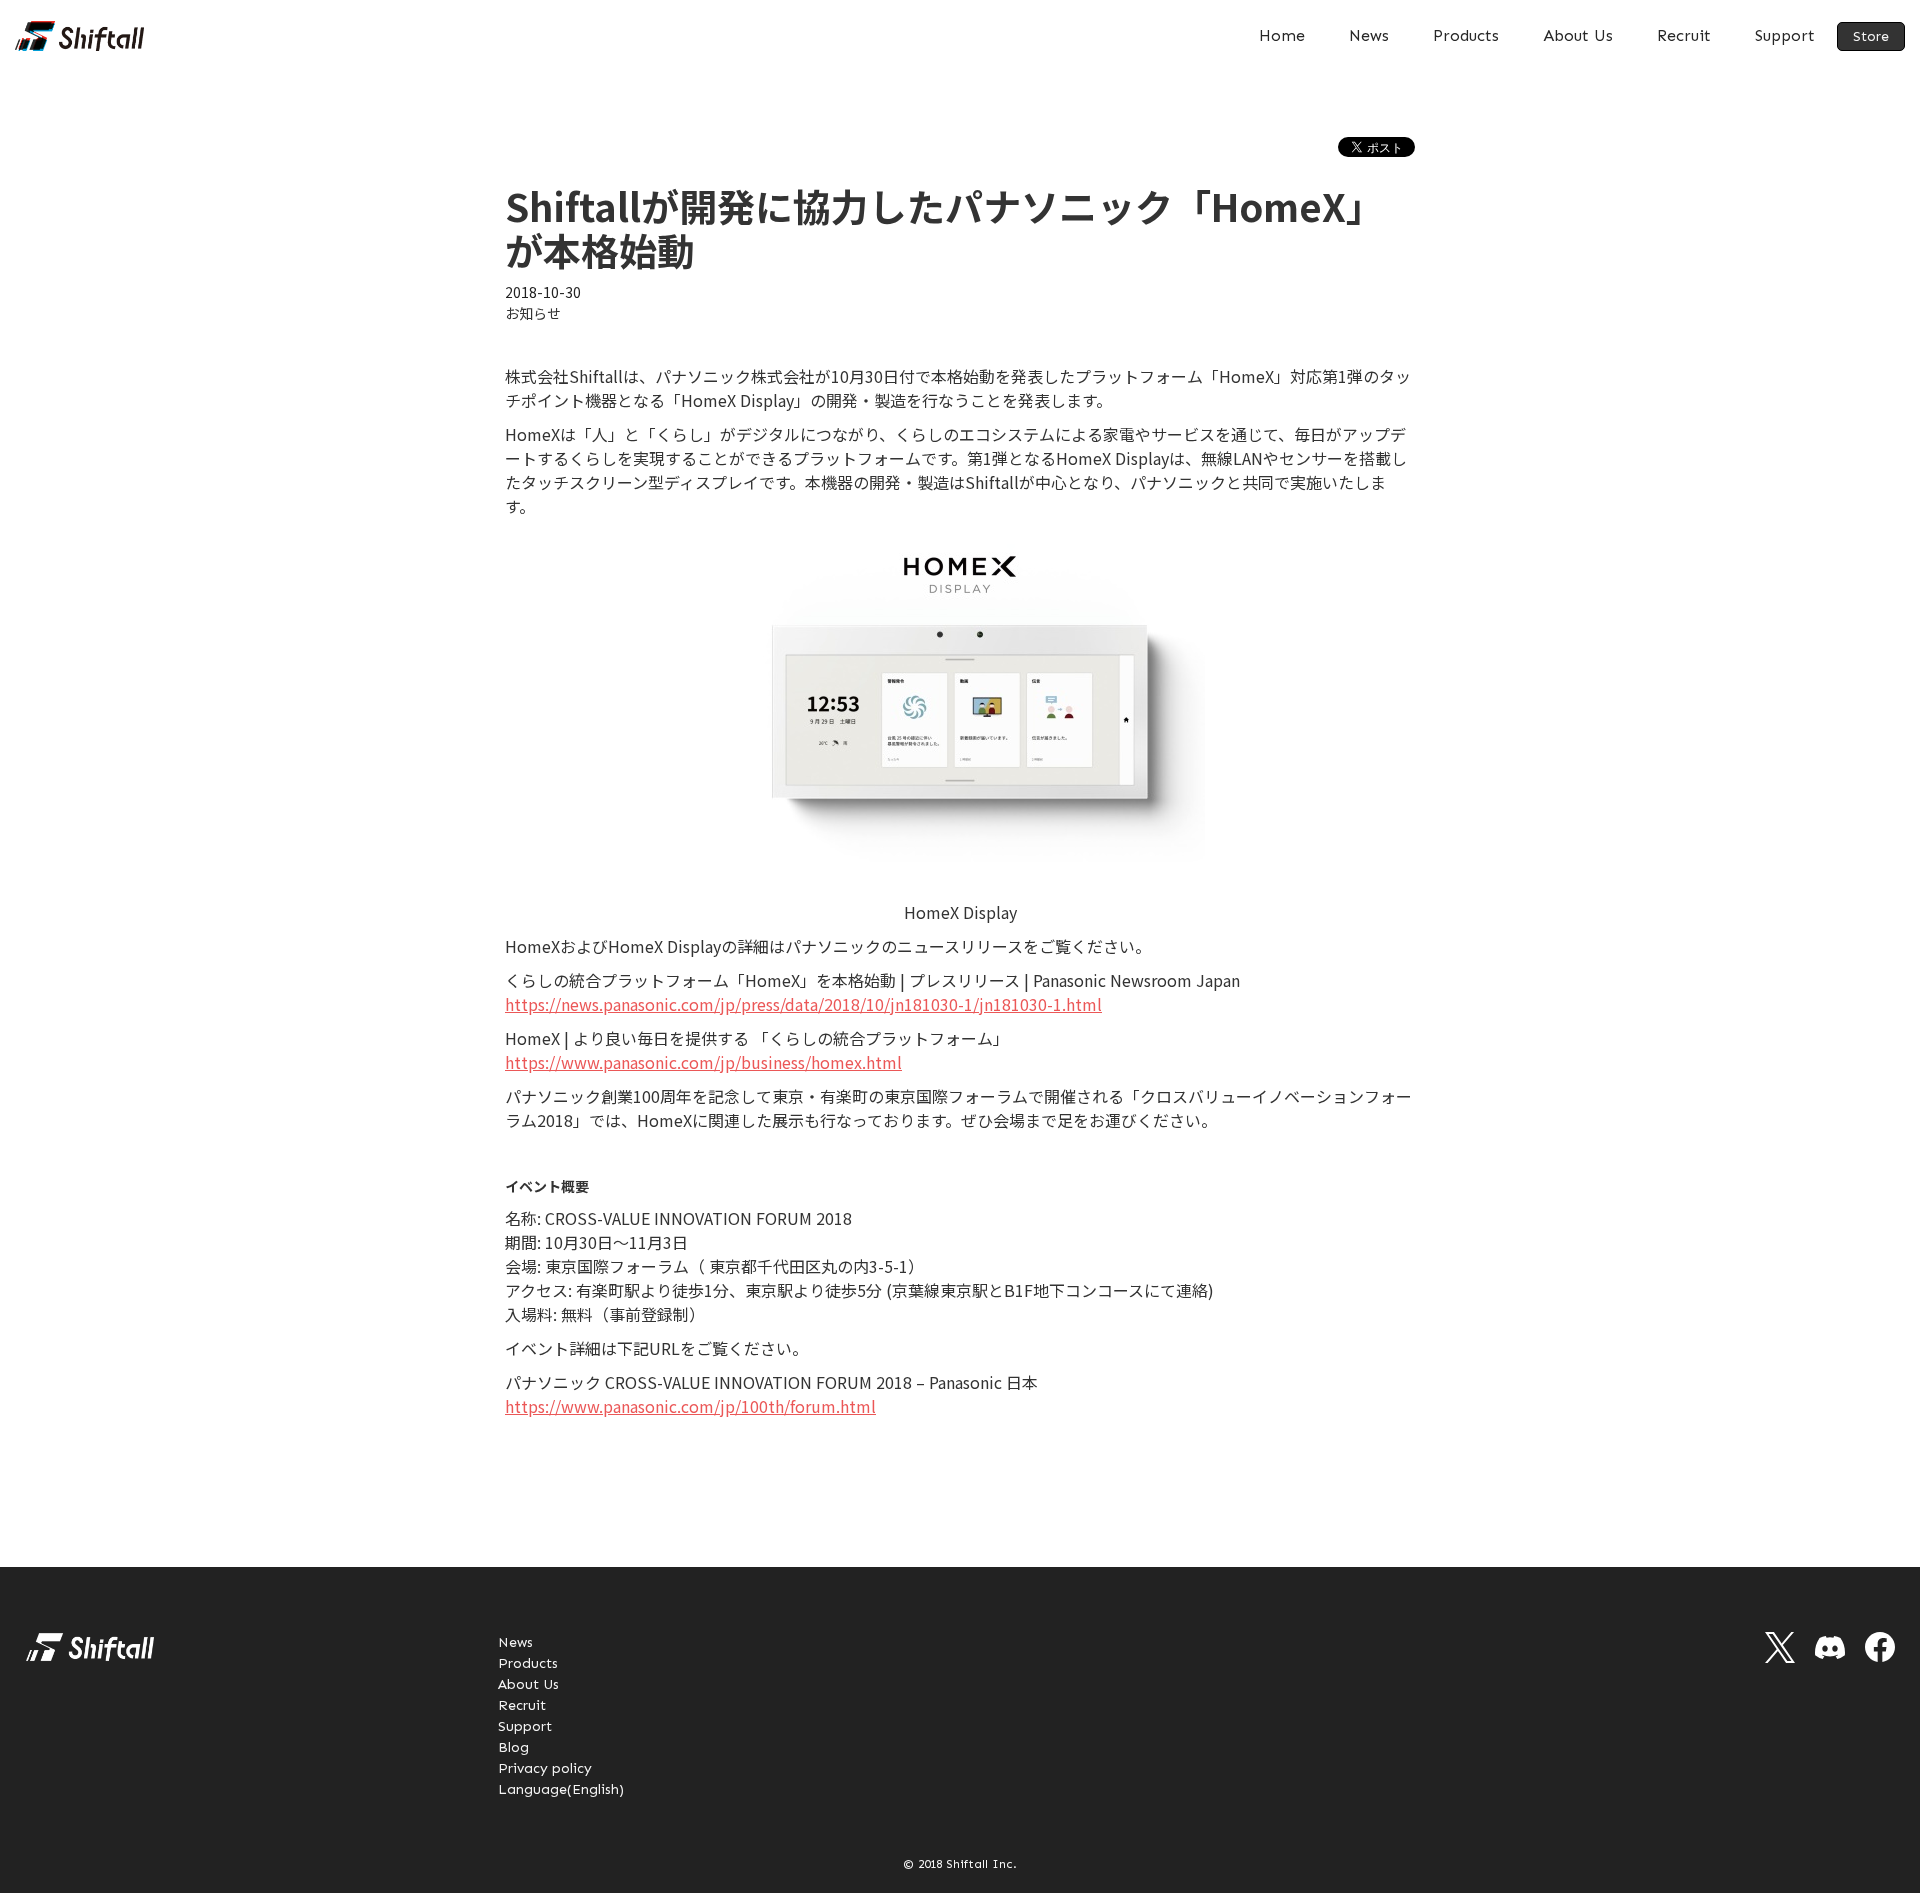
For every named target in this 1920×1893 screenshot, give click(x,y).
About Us (1578, 35)
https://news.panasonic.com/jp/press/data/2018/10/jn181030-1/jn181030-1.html (803, 1004)
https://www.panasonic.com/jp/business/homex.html (703, 1062)
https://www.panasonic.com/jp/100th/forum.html (690, 1406)
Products (1466, 35)
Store (1871, 36)
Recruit (1684, 35)
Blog (513, 1747)
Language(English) (561, 1789)
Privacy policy (545, 1768)
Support (1785, 35)
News (1369, 35)
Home (1282, 35)
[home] (79, 36)
